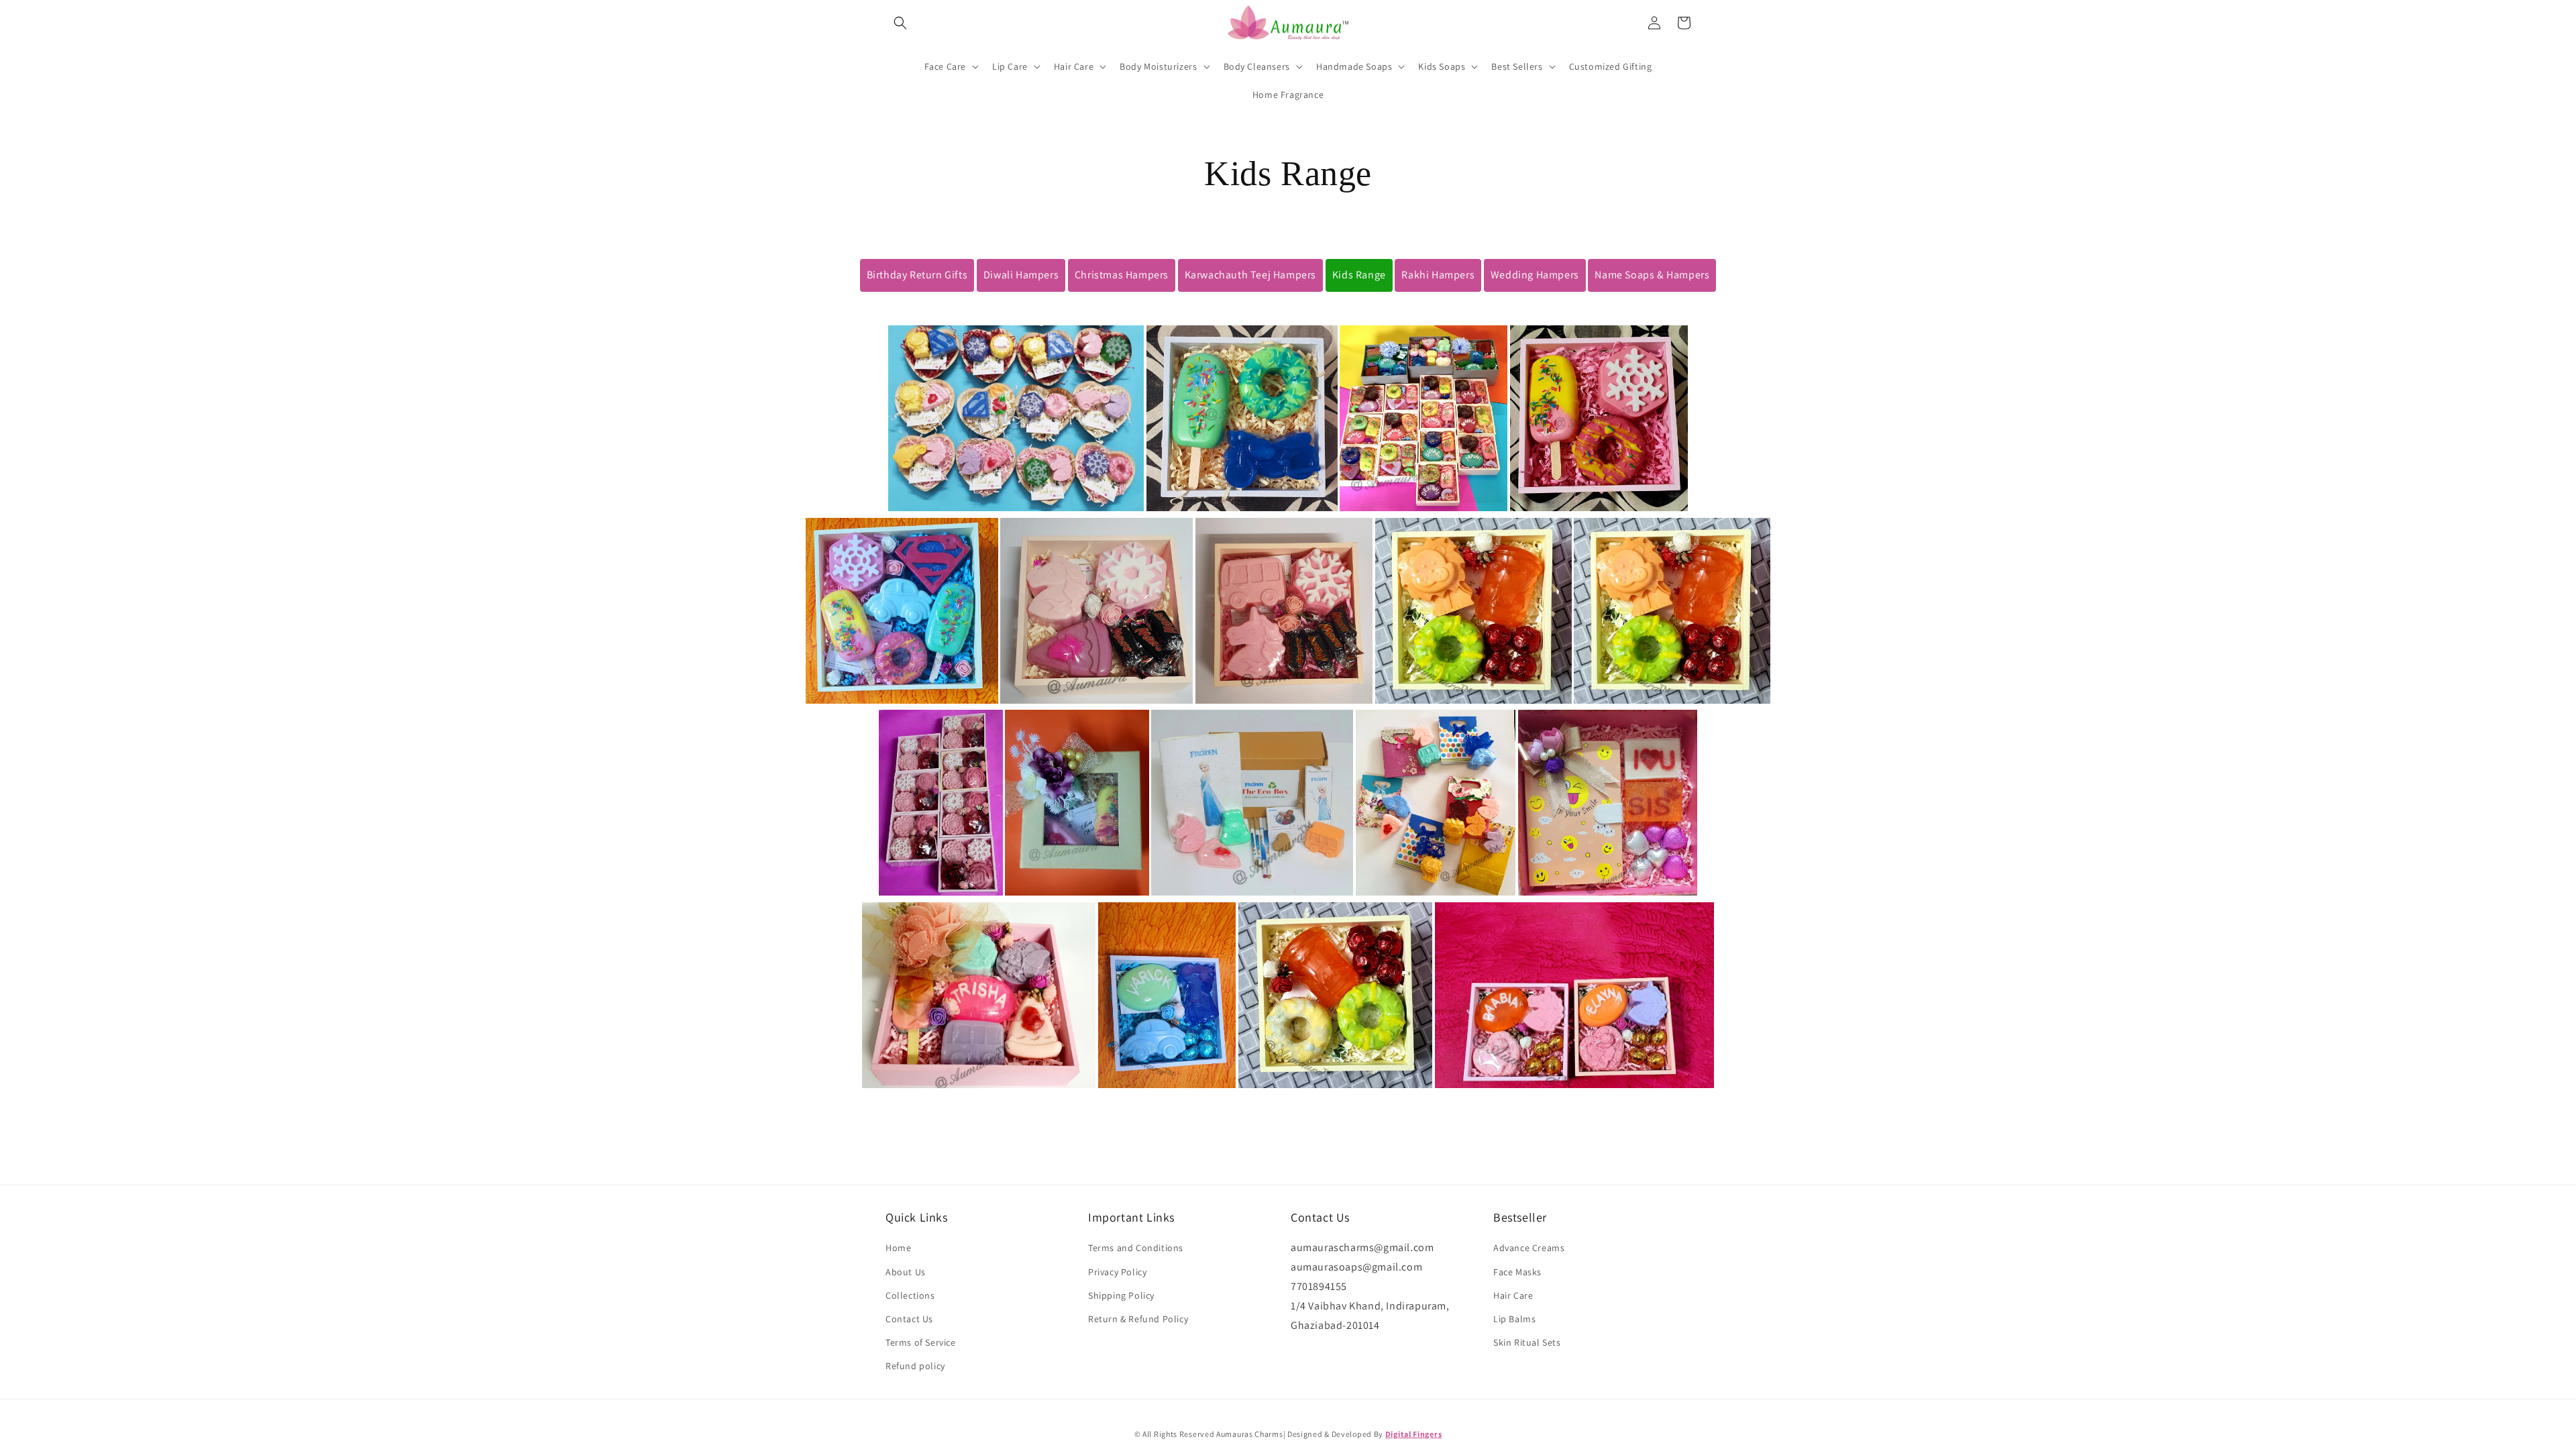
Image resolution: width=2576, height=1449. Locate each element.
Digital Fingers (1414, 1434)
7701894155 (1319, 1286)
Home (898, 1248)
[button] (900, 23)
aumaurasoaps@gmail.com (1356, 1267)
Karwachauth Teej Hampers (1250, 275)
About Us (906, 1272)
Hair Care (1513, 1295)
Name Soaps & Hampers (1652, 275)
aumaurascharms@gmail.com (1362, 1247)
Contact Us (909, 1319)
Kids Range (1359, 275)
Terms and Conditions (1136, 1248)
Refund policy (915, 1366)
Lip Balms (1514, 1319)
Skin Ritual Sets (1527, 1342)
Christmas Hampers (1122, 275)
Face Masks (1517, 1272)
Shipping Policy (1121, 1295)
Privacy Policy (1117, 1272)
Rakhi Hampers (1438, 275)
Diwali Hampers (1021, 275)
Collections (910, 1295)
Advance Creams (1529, 1248)
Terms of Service (921, 1342)
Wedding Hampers (1535, 275)
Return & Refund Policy (1138, 1319)
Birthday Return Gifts (917, 275)
